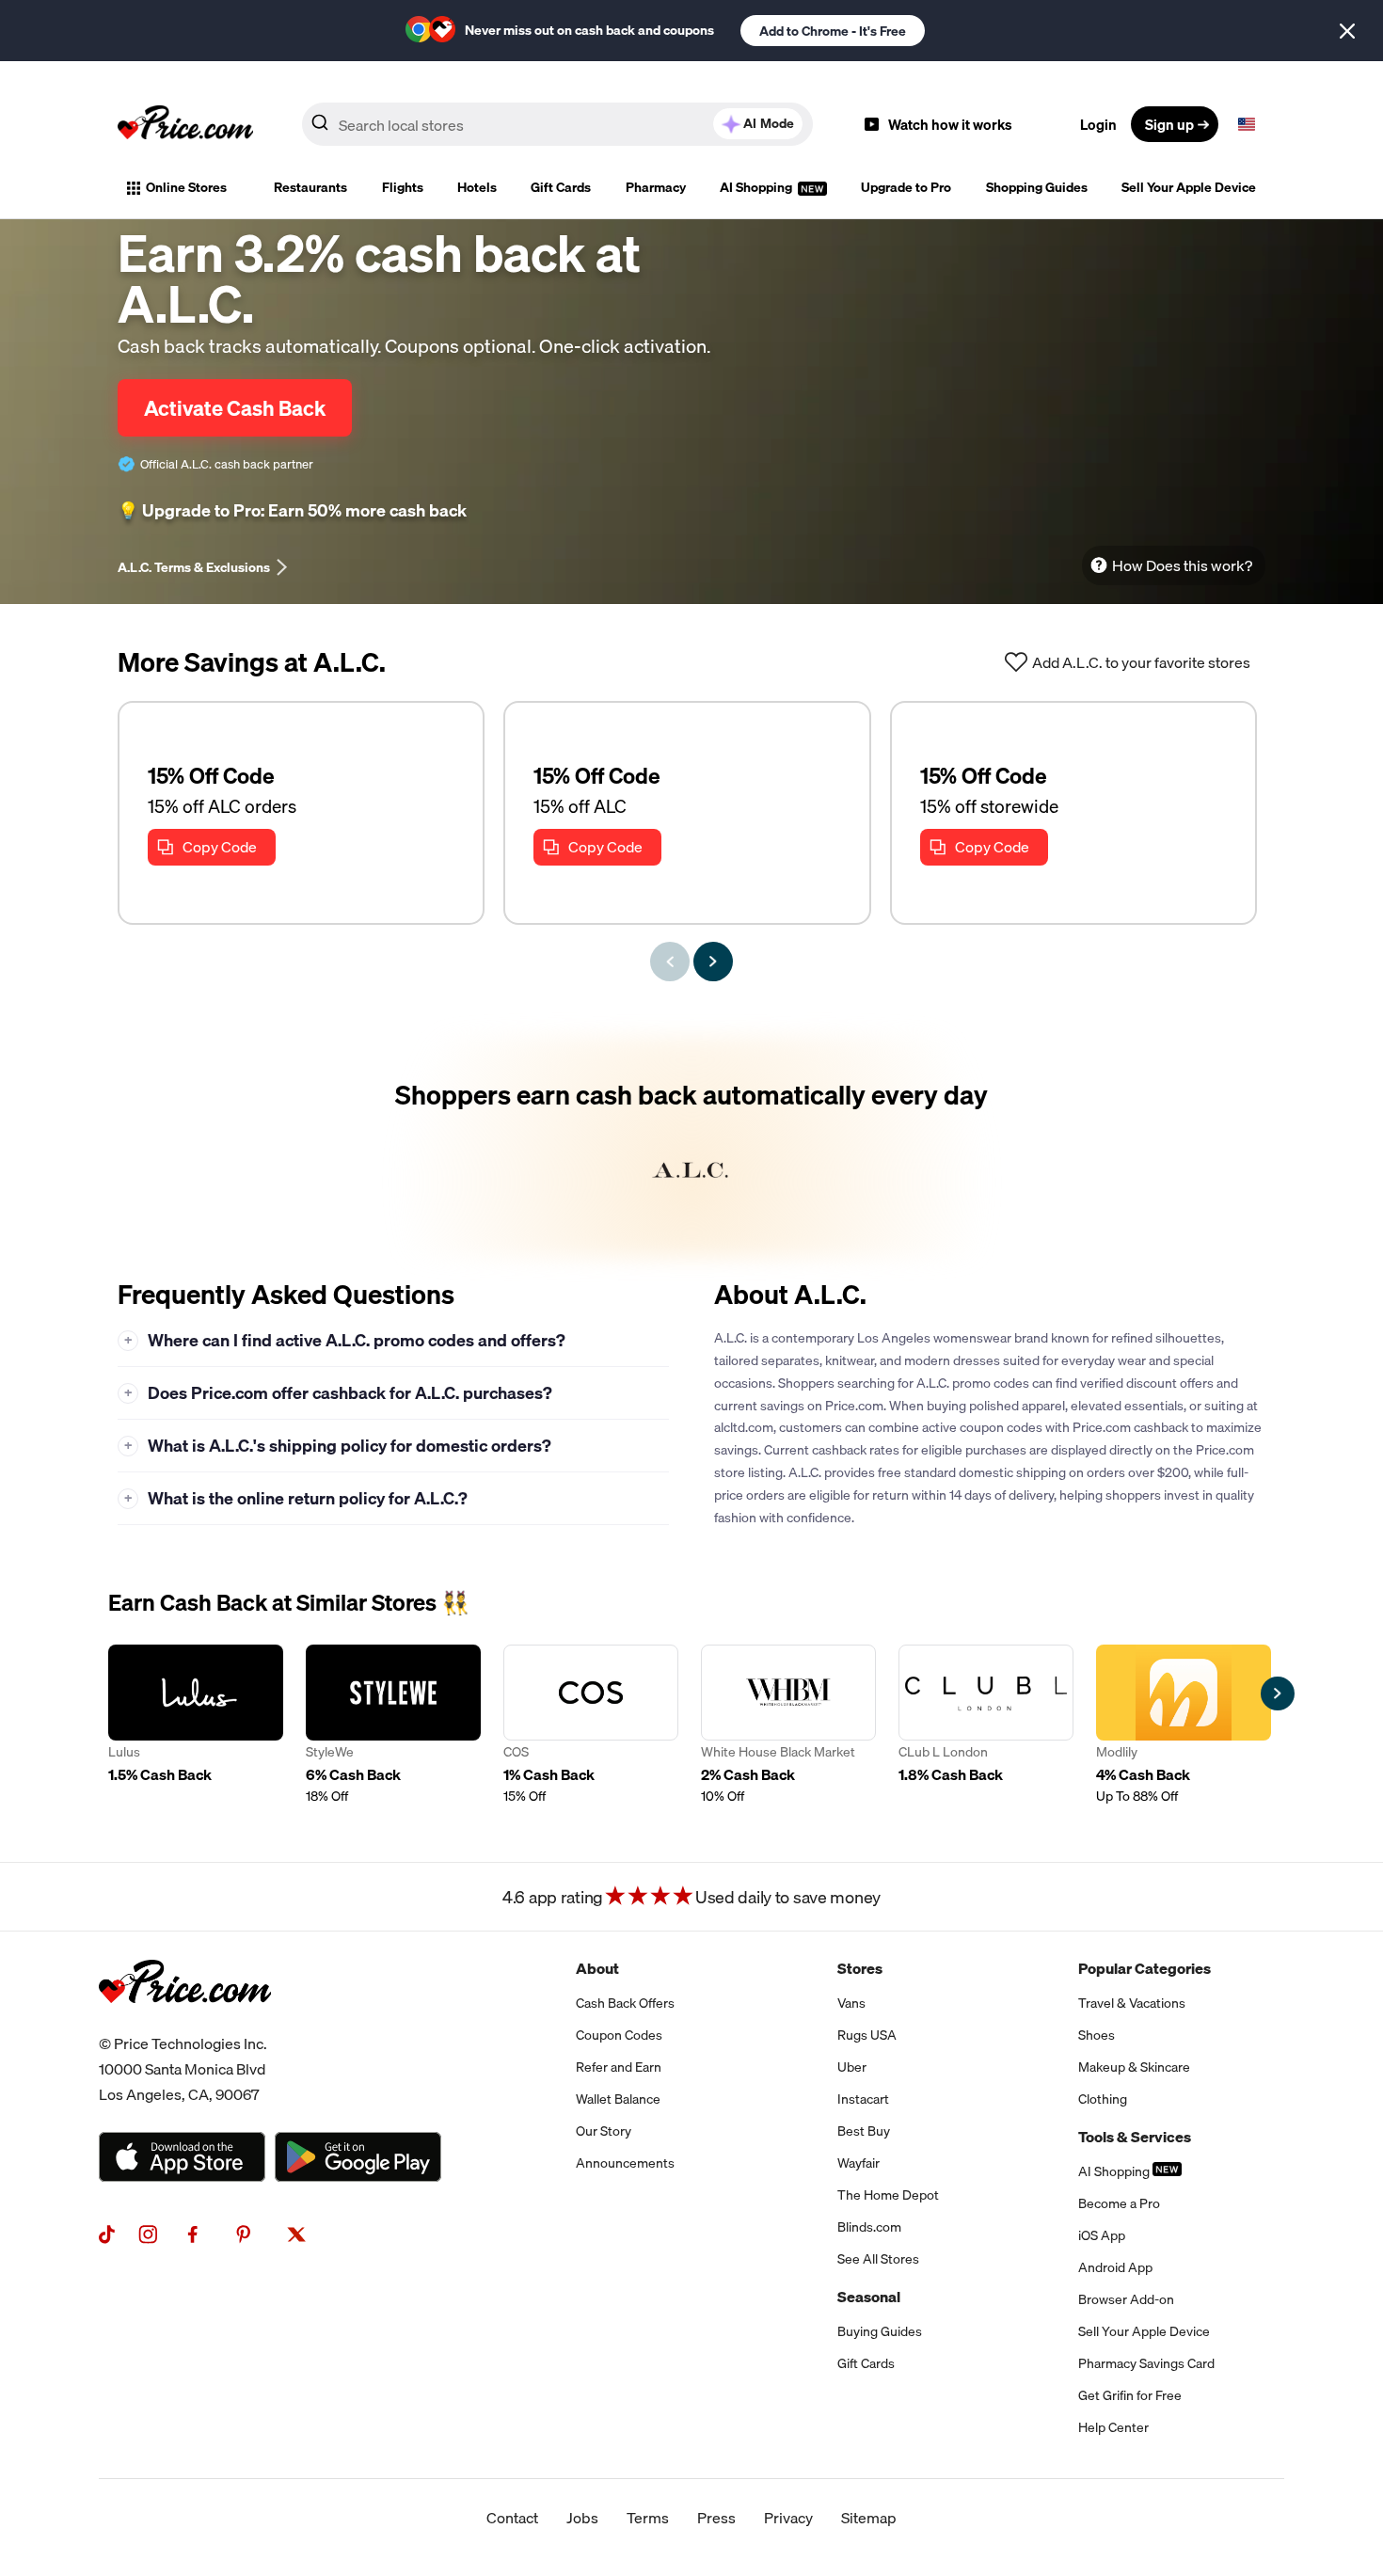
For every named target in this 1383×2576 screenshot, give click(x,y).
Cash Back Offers (625, 2003)
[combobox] (557, 124)
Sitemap (869, 2518)
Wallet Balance (618, 2099)
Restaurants (310, 187)
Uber (852, 2067)
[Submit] (320, 128)
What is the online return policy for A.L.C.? (296, 1498)
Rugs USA (867, 2035)
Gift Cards (561, 187)
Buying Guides (880, 2331)
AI (769, 123)
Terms (648, 2518)
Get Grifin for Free (1130, 2395)
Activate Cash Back (235, 408)
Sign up (1169, 124)
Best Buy (864, 2131)
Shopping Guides (1037, 187)
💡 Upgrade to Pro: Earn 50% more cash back (292, 511)
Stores (860, 1968)
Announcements (625, 2163)
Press (716, 2518)
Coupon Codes (619, 2035)
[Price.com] (185, 2024)
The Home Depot (888, 2195)
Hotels (477, 187)
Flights (403, 187)
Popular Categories (1145, 1968)
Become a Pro (1119, 2203)
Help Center (1113, 2427)
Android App (1115, 2267)
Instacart (863, 2099)
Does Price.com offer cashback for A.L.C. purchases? (339, 1393)
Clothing (1103, 2099)
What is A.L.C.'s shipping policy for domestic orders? (338, 1446)
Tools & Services (1135, 2137)
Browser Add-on (1126, 2299)
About (597, 1968)
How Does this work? (1182, 565)
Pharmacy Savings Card (1146, 2363)
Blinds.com (869, 2227)
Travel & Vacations (1132, 2003)
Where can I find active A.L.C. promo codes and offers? (345, 1340)
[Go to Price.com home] (185, 124)
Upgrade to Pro (906, 187)
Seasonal (869, 2297)
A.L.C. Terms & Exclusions (194, 567)
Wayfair (858, 2163)
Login (1098, 124)
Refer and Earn (619, 2067)
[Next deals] (713, 962)
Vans (851, 2003)
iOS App (1102, 2235)
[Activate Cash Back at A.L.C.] (691, 1147)
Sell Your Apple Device (1189, 187)
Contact (512, 2518)
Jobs (582, 2518)
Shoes (1097, 2035)
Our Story (604, 2131)
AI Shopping (757, 187)
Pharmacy (656, 187)
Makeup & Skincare (1134, 2067)
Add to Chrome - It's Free (833, 31)
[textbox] (1247, 124)
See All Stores (878, 2259)
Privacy (788, 2518)
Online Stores (186, 187)
